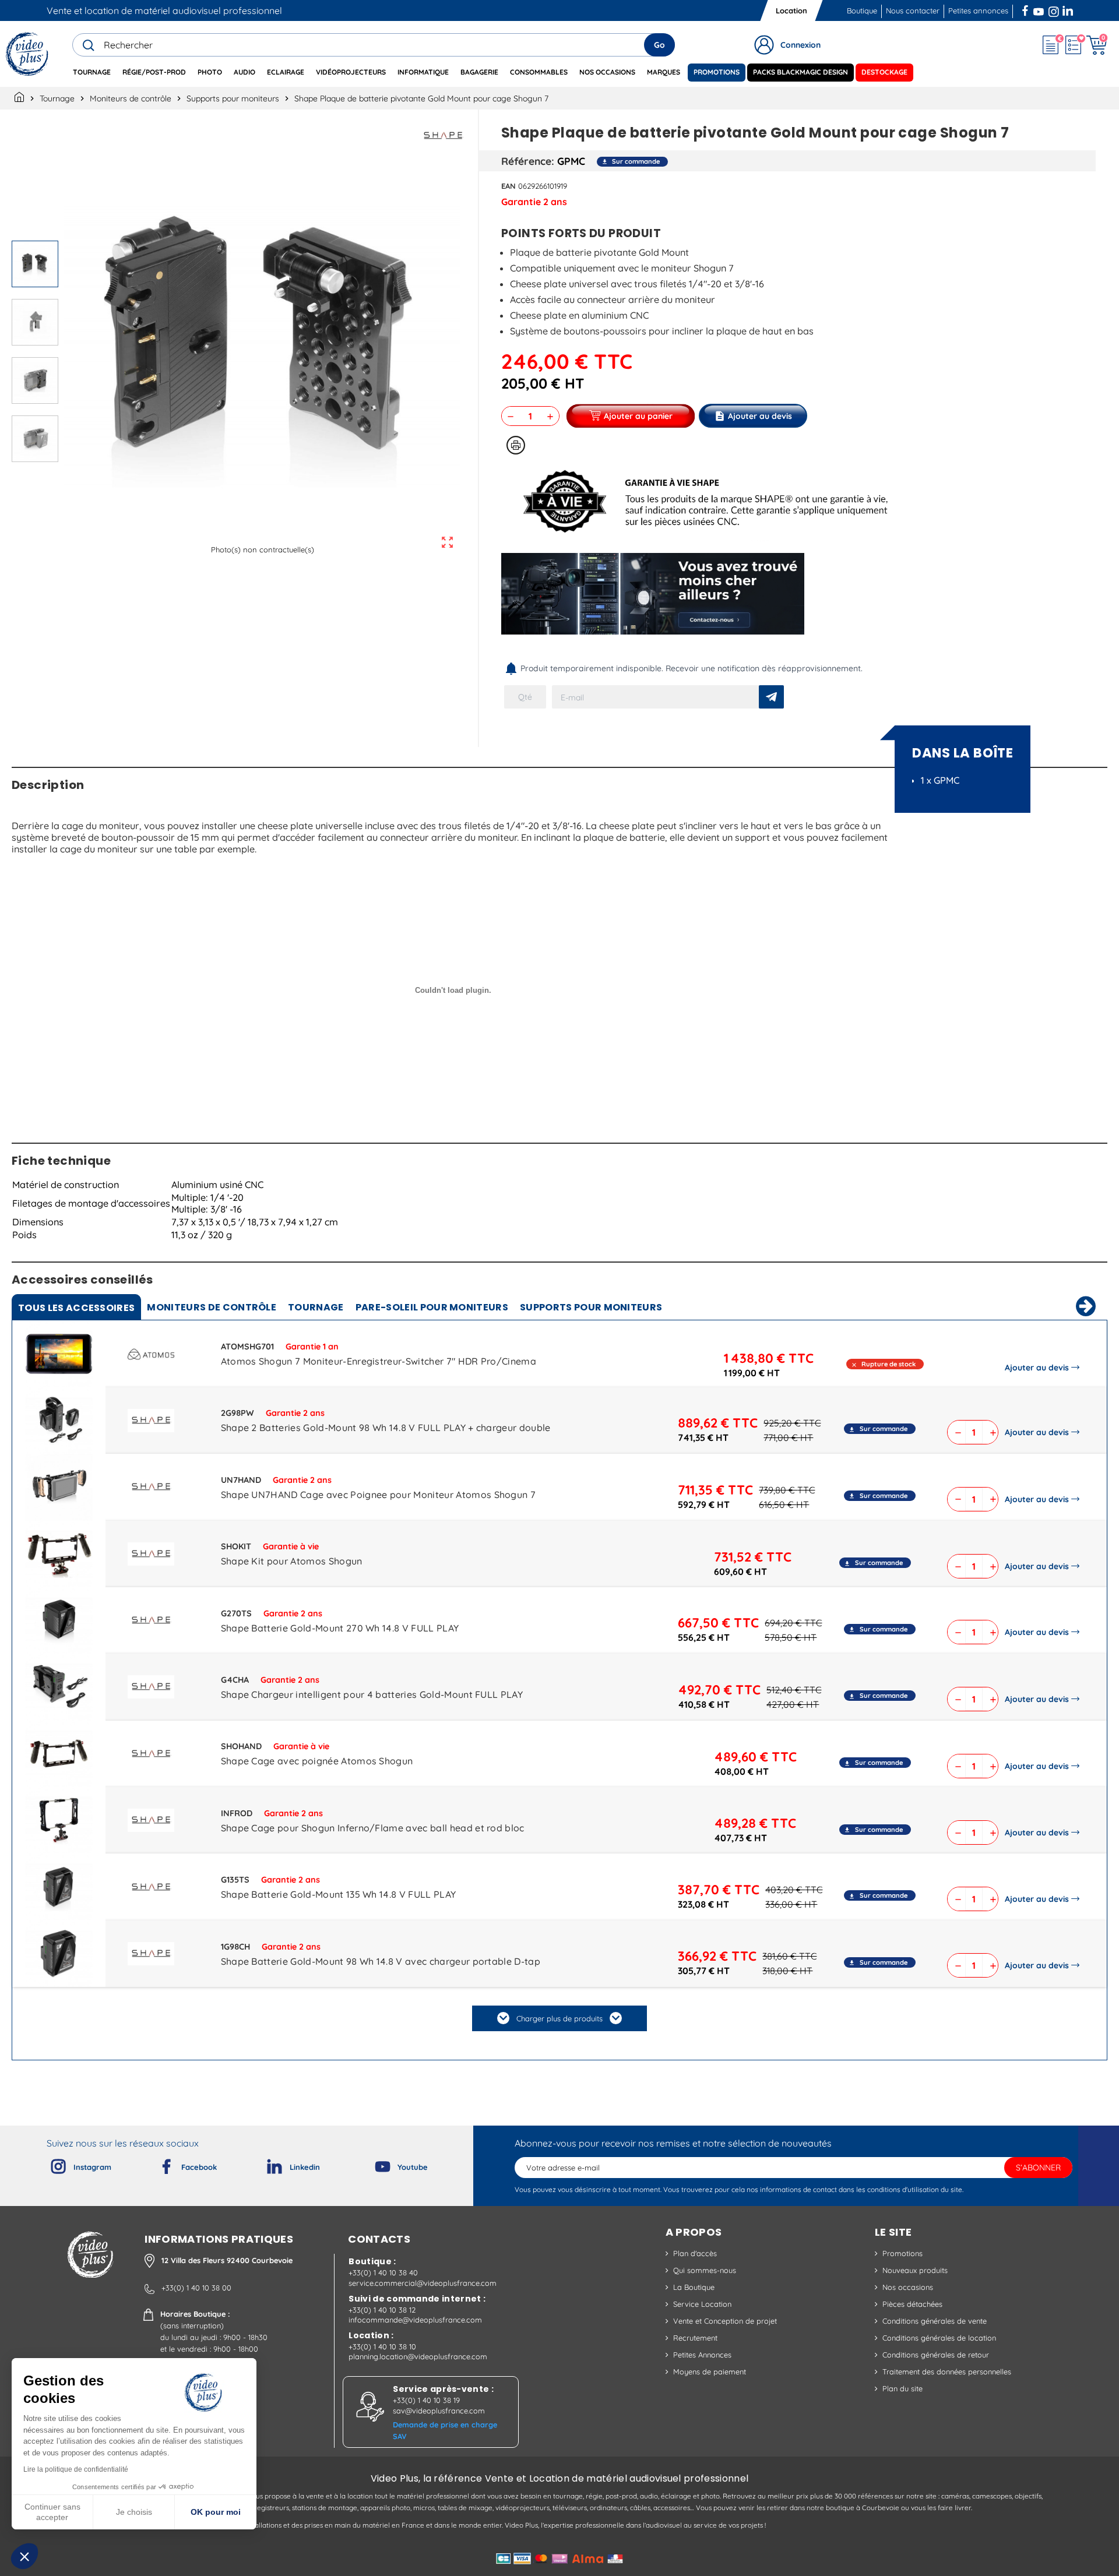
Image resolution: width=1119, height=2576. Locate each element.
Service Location (702, 2304)
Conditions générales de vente (935, 2321)
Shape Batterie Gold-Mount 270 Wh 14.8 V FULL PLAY (340, 1628)
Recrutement (695, 2338)
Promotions (902, 2253)
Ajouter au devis (1037, 1368)
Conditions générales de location (939, 2338)
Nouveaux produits (915, 2270)
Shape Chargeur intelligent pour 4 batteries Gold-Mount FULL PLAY (372, 1694)
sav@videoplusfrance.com (439, 2411)
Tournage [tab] (316, 1307)
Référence (526, 161)
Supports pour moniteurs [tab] (591, 1307)
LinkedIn (1069, 9)
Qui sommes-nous (705, 2270)
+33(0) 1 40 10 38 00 (196, 2288)
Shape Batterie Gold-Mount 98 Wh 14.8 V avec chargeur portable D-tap (381, 1961)
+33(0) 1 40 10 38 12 (382, 2310)
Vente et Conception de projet (725, 2321)
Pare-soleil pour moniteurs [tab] (432, 1307)
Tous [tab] (76, 1308)
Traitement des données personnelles (947, 2371)
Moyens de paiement (710, 2371)
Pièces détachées (912, 2304)
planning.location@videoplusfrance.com (418, 2356)
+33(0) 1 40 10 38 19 (426, 2400)
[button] (24, 2556)
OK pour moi (216, 2512)
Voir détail (59, 1356)
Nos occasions (908, 2287)
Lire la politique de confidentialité (76, 2469)
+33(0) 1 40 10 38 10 (382, 2346)
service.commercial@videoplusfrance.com (423, 2283)
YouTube (1039, 9)
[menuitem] (92, 73)
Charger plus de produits (559, 2018)
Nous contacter (913, 10)
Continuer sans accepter (52, 2512)
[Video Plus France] (28, 54)
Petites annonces (978, 10)
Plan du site (902, 2388)
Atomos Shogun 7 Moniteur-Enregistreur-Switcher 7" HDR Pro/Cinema (379, 1361)
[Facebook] (157, 2164)
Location (791, 10)
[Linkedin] (265, 2164)
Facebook (1026, 9)
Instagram (1054, 9)
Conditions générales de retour (936, 2355)
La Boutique (694, 2287)
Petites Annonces (702, 2355)
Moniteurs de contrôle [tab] (212, 1307)
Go (659, 45)
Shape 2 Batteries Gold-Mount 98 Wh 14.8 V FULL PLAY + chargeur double (386, 1428)
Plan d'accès (695, 2253)
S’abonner (1038, 2168)
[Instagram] (49, 2164)
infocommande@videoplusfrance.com (415, 2320)
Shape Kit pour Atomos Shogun (292, 1561)
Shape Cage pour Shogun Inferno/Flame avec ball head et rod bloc (373, 1828)
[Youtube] (373, 2164)
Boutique (862, 10)
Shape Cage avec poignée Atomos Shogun (317, 1761)
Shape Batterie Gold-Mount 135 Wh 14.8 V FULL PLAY (339, 1894)
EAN (509, 186)
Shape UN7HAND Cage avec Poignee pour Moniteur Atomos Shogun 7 (379, 1495)
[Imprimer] (516, 445)
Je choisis (134, 2512)
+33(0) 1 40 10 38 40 (383, 2272)
